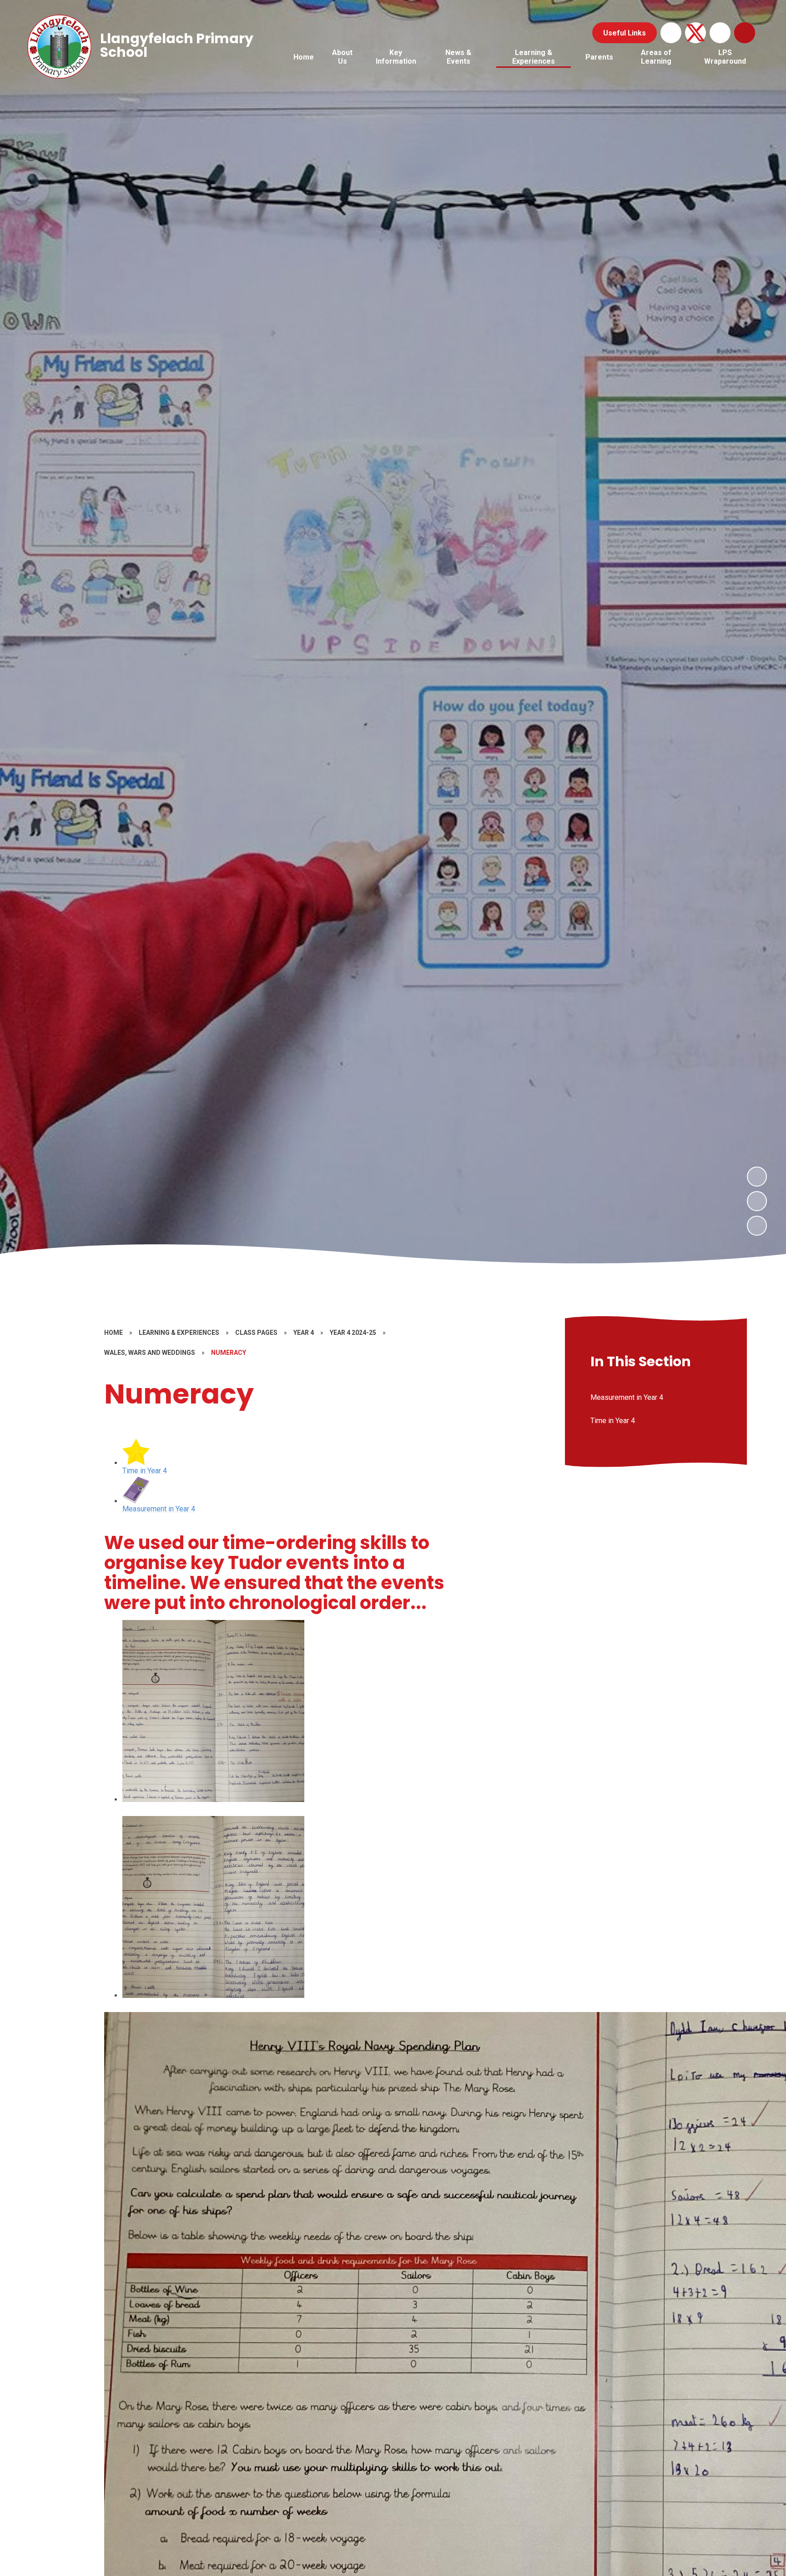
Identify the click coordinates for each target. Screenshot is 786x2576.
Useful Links (625, 33)
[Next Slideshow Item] (757, 1177)
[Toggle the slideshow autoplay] (757, 1226)
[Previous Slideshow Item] (757, 1201)
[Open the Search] (745, 33)
